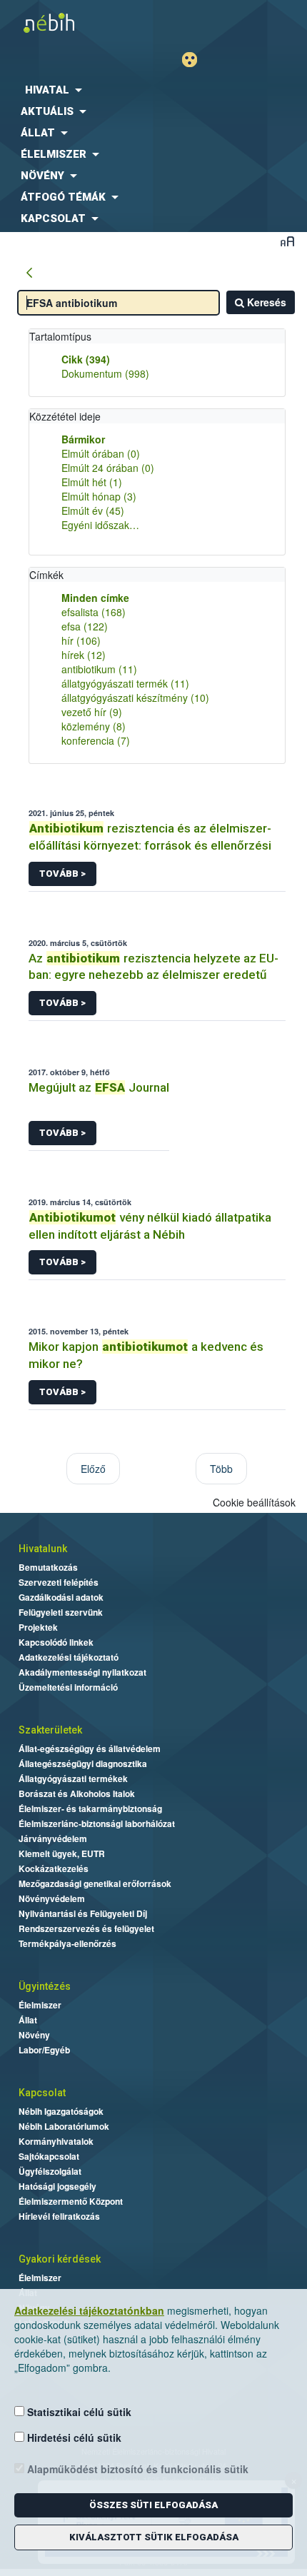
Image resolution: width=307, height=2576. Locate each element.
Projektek (38, 1627)
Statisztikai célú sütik (78, 2412)
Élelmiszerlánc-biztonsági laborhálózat (97, 1823)
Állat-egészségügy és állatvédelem (90, 1749)
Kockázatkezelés (54, 1868)
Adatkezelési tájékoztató (69, 1657)
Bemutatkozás (48, 1567)
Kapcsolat (42, 2093)
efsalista (94, 612)
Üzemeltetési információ (68, 1687)
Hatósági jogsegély (57, 2186)
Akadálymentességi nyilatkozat (82, 1672)
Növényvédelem (52, 1898)
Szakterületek (50, 1730)
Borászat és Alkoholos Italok (77, 1793)
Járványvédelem (53, 1838)
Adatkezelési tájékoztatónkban (89, 2310)
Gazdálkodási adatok (61, 1597)
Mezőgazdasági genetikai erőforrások (95, 1883)
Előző (93, 1469)
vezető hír (92, 712)
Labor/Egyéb (44, 2050)
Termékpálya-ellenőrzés (67, 1943)
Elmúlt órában (101, 453)
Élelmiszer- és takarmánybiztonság (90, 1808)
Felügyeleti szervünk (61, 1612)
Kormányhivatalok (56, 2141)
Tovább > (62, 874)
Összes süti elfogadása (153, 2505)
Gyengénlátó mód (195, 60)
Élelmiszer (40, 2005)
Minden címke (95, 598)
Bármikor (83, 439)
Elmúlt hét (92, 482)
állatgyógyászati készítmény (135, 698)
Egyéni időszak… (100, 525)
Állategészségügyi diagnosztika (83, 1764)
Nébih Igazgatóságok (61, 2111)
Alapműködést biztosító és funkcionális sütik (136, 2469)
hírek (84, 655)
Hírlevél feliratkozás (59, 2216)
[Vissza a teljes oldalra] (29, 273)
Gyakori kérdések (60, 2259)
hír (81, 640)
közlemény (94, 726)
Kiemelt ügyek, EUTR (62, 1853)
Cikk (86, 359)
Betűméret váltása (287, 241)
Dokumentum (105, 373)
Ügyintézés (45, 1986)
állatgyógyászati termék (125, 683)
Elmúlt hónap (99, 496)
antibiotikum (99, 669)
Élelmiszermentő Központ (71, 2201)
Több (221, 1469)
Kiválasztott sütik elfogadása (154, 2537)
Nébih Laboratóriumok (64, 2126)
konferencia (96, 740)
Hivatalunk (43, 1549)
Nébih (77, 22)
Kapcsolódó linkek (56, 1642)
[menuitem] (153, 90)
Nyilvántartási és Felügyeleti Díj (83, 1913)
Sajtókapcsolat (49, 2156)
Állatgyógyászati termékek (73, 1778)
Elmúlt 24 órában (108, 468)
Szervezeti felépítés (59, 1582)
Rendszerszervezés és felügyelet (86, 1928)
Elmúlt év (93, 510)
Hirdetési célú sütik (73, 2437)
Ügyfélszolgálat (50, 2171)
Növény (34, 2035)
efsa (85, 626)
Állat (28, 2020)
